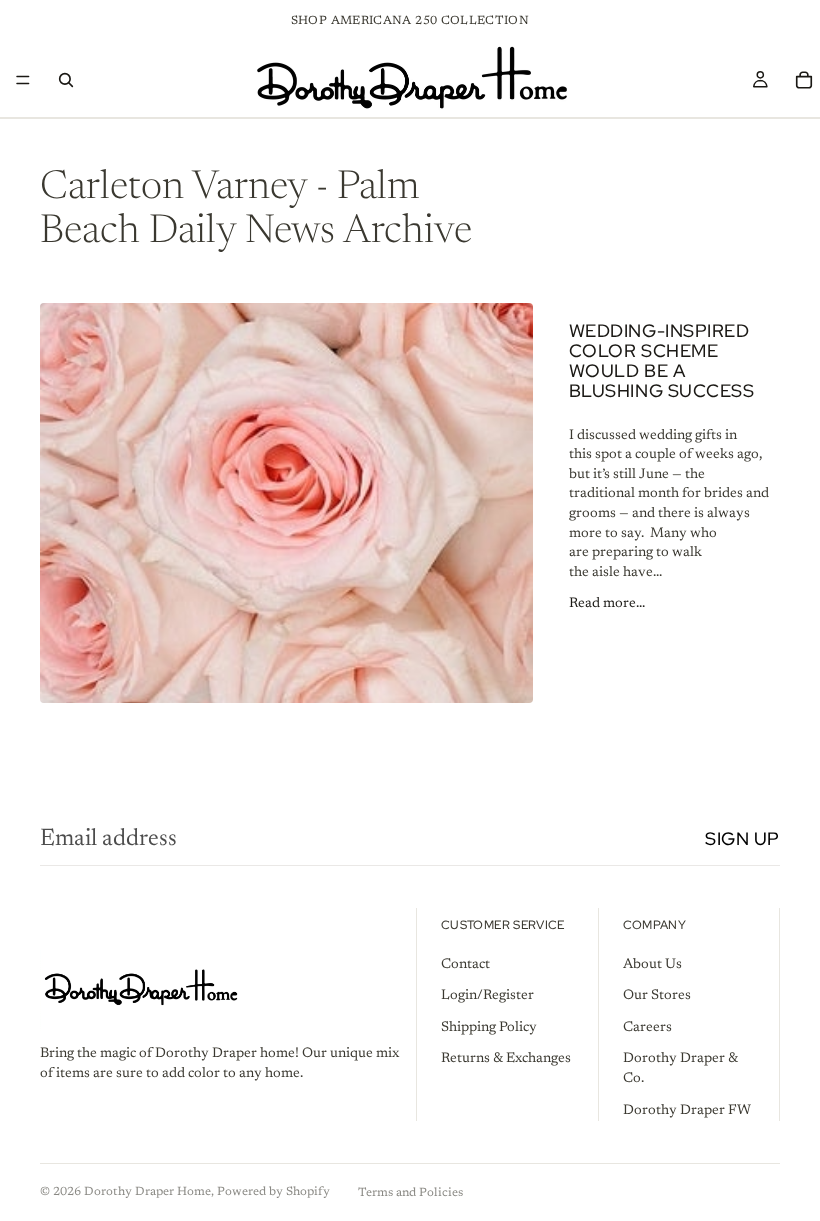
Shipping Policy (489, 1028)
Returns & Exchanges (506, 1060)
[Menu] (23, 80)
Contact (465, 965)
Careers (647, 1028)
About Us (652, 965)
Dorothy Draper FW (687, 1111)
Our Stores (657, 996)
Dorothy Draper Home (147, 1192)
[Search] (66, 80)
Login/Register (487, 996)
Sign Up (742, 838)
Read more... (607, 604)
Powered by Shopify (273, 1192)
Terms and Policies (410, 1193)
